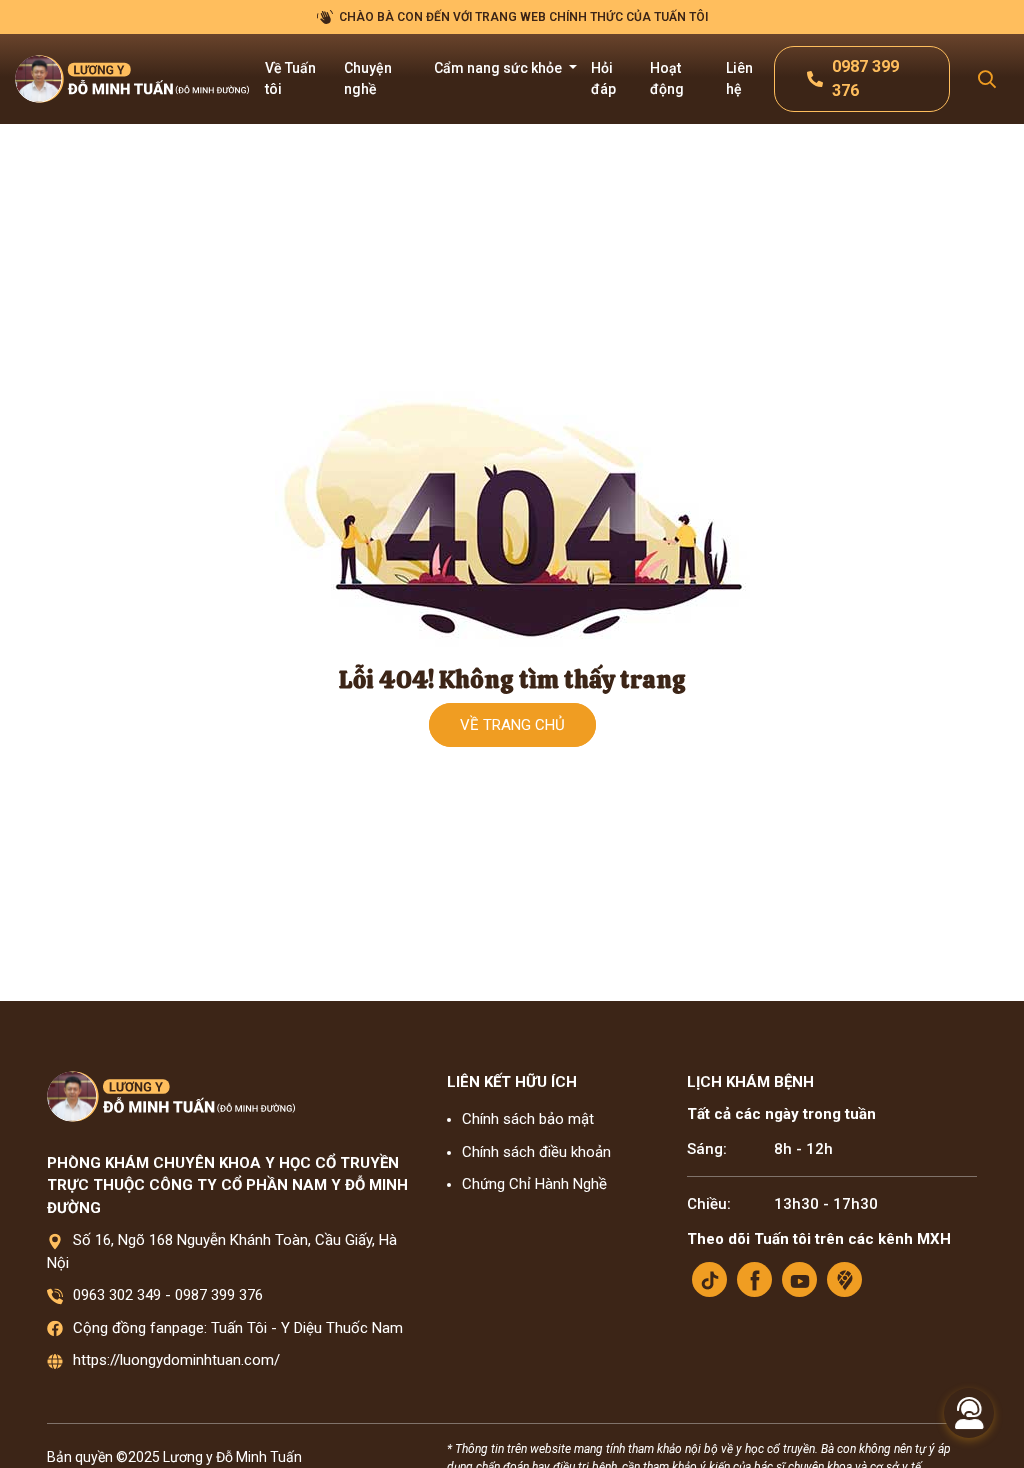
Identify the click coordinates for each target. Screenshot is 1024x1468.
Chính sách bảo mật (528, 1119)
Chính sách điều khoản (536, 1152)
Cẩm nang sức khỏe (499, 68)
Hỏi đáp (603, 78)
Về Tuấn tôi (290, 78)
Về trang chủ (512, 725)
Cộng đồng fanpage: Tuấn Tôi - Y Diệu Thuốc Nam (238, 1328)
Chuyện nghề (368, 78)
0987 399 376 (219, 1295)
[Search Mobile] (987, 79)
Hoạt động (667, 78)
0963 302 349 (117, 1295)
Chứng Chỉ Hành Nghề (534, 1184)
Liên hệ (739, 78)
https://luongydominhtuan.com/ (176, 1360)
